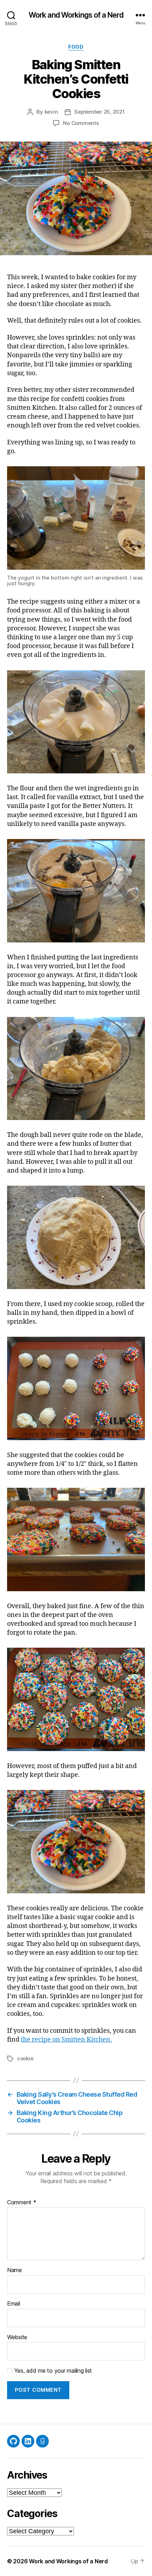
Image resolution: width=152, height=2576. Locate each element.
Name (14, 2270)
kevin (51, 112)
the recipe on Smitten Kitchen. (66, 2040)
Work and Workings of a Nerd (76, 15)
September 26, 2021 (99, 112)
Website (17, 2337)
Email (14, 2304)
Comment (22, 2203)
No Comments (81, 123)
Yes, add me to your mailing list (52, 2371)
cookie (25, 2058)
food (76, 47)
